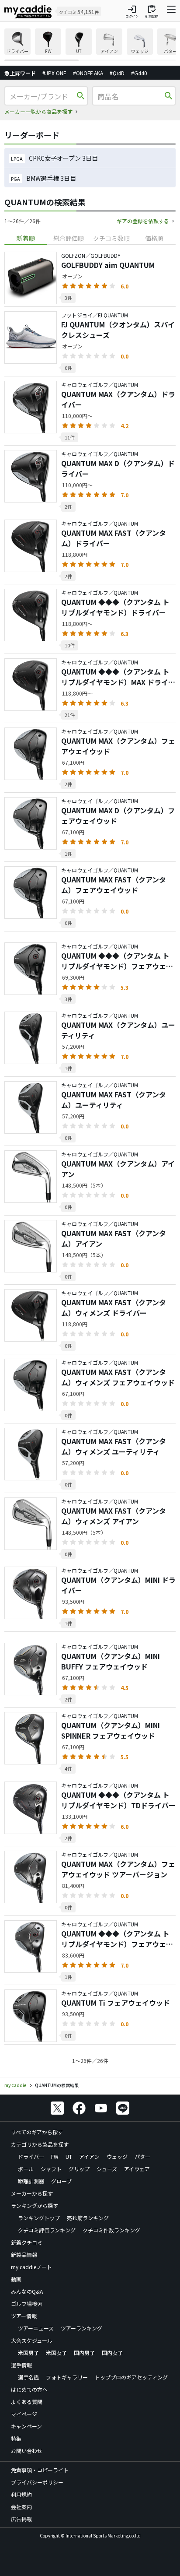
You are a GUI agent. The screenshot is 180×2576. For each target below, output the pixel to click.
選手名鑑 (28, 2377)
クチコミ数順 (111, 238)
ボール (26, 2169)
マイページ (24, 2414)
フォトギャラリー (67, 2377)
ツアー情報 (24, 2316)
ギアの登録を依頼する (143, 221)
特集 (16, 2438)
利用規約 (21, 2494)
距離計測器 (31, 2181)
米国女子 (56, 2353)
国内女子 (112, 2353)
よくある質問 (27, 2402)
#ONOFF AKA (88, 73)
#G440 (139, 73)
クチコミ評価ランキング (47, 2230)
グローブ (61, 2181)
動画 (16, 2279)
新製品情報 (24, 2254)
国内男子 (84, 2353)
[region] (90, 45)
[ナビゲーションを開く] (171, 11)
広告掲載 (21, 2519)
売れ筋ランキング (88, 2218)
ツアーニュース (36, 2328)
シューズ (107, 2169)
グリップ (79, 2169)
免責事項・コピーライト (40, 2470)
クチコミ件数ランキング (111, 2230)
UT (69, 2156)
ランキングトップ (39, 2218)
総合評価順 (69, 238)
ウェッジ (117, 2156)
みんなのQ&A (27, 2291)
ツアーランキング (81, 2328)
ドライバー (31, 2156)
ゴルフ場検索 (27, 2304)
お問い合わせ (27, 2451)
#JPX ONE (54, 73)
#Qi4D (117, 73)
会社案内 (21, 2507)
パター (142, 2156)
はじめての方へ (29, 2389)
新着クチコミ (27, 2242)
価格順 (154, 238)
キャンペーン (26, 2426)
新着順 (26, 238)
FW (55, 2156)
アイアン (89, 2156)
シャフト (51, 2169)
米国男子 (28, 2353)
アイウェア (137, 2169)
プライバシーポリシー (37, 2482)
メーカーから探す (32, 2193)
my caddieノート (31, 2267)
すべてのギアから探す (37, 2132)
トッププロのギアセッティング (131, 2377)
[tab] (26, 238)
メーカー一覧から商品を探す (38, 111)
